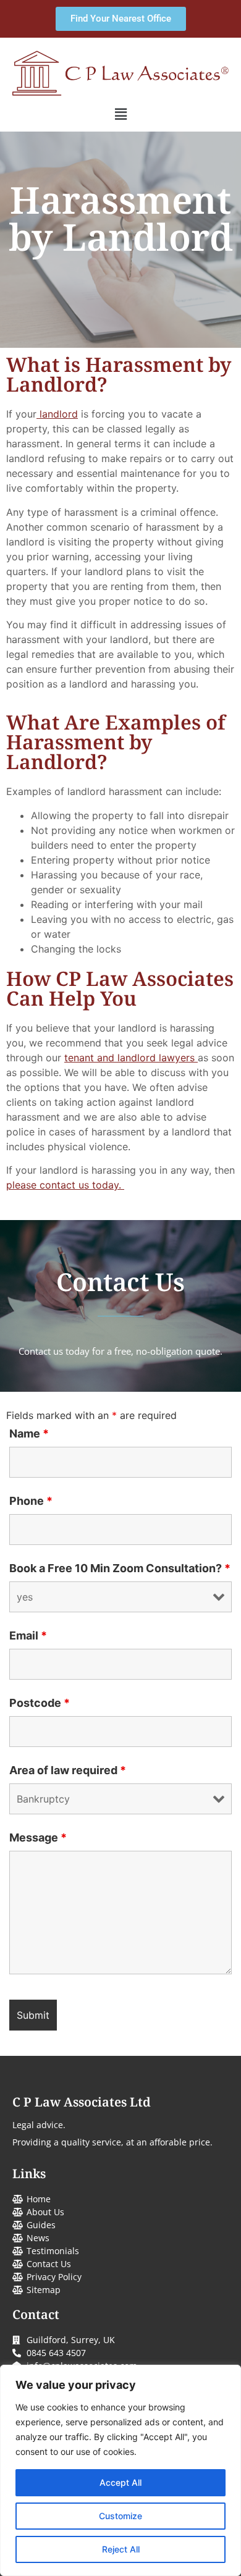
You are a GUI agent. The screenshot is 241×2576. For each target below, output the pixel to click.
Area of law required (68, 1770)
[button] (120, 114)
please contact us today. (65, 1185)
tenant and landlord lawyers (131, 1058)
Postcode (40, 1703)
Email (28, 1636)
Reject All (121, 2549)
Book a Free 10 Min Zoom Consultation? (120, 1568)
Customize (120, 2516)
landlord (57, 414)
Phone (31, 1501)
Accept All (120, 2482)
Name (29, 1434)
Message (38, 1838)
